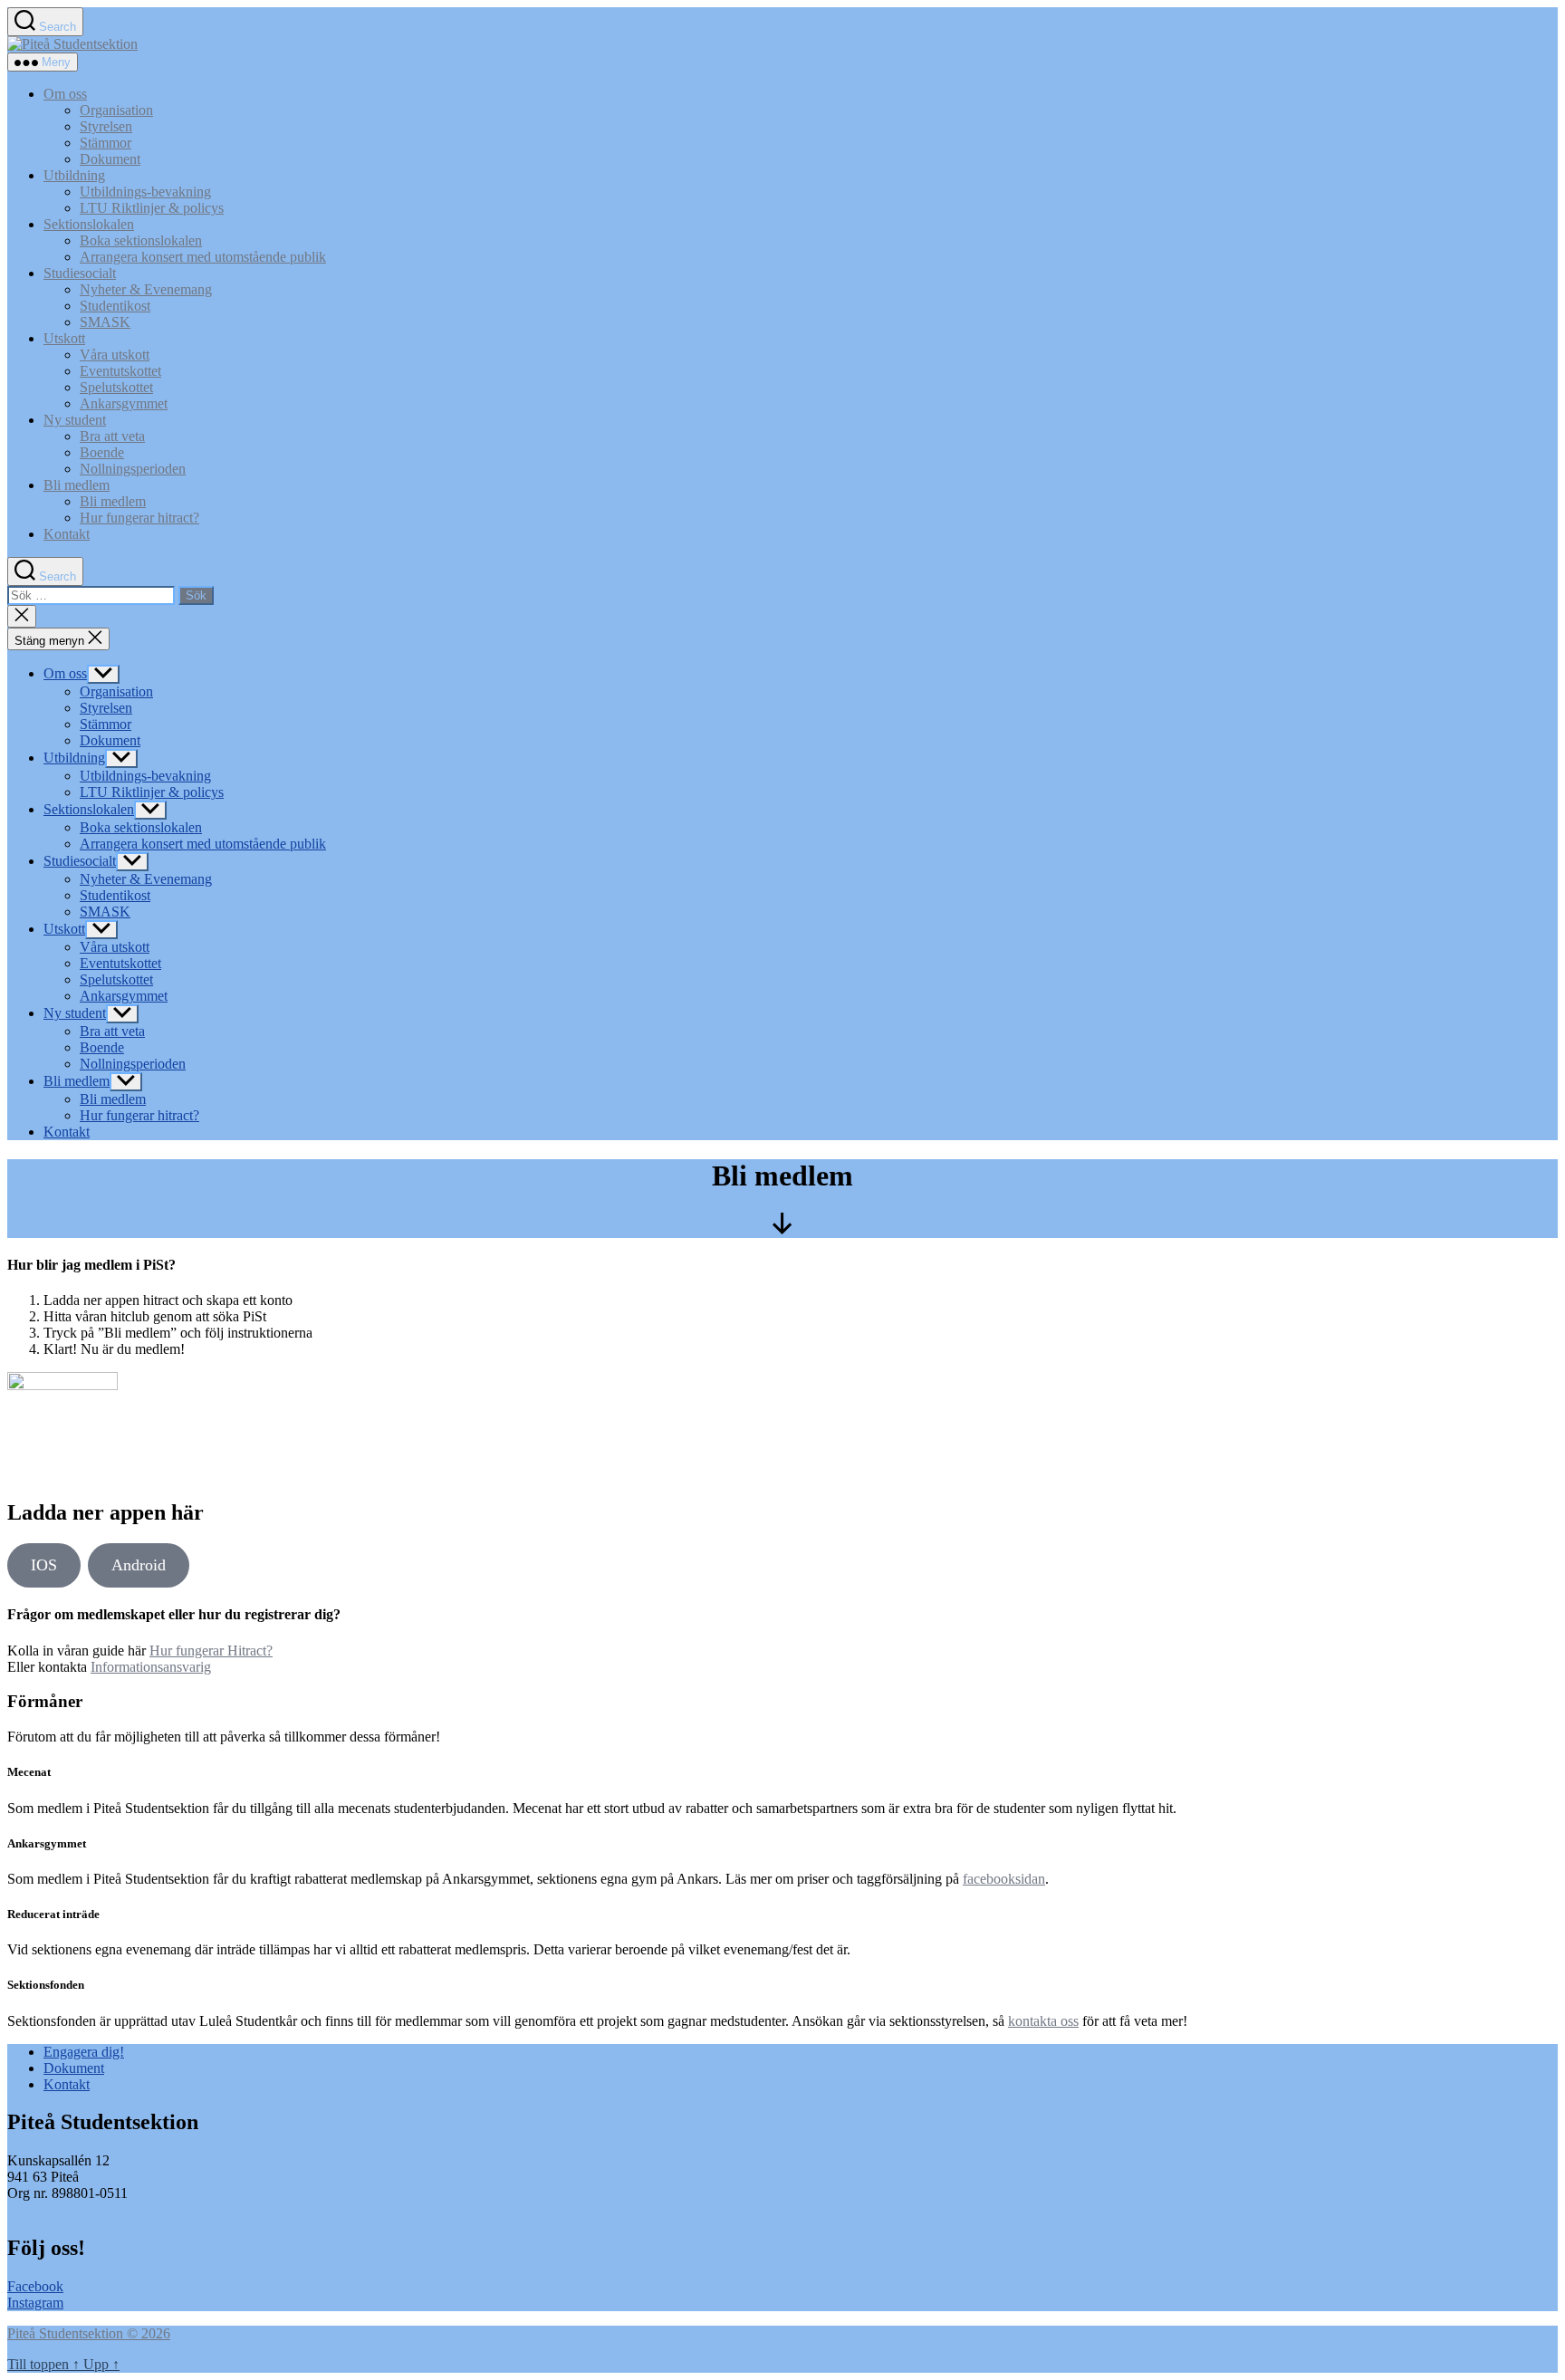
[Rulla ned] (782, 1229)
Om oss (65, 94)
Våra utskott (115, 355)
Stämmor (106, 143)
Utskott (64, 338)
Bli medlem (77, 485)
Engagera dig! (84, 2052)
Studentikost (115, 306)
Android (139, 1565)
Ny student (75, 420)
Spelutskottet (116, 387)
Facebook (35, 2286)
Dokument (110, 159)
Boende (102, 452)
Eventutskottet (120, 371)
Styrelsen (106, 126)
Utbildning (74, 175)
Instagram (35, 2303)
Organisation (116, 110)
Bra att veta (112, 436)
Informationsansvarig (151, 1667)
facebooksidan (1004, 1879)
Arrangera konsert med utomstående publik (203, 257)
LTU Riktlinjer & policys (152, 208)
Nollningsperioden (133, 469)
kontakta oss (1043, 2021)
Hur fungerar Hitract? (211, 1651)
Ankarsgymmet (124, 403)
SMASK (105, 322)
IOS (44, 1565)
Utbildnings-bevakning (145, 192)
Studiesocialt (80, 273)
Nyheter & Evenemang (146, 289)
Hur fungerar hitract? (139, 518)
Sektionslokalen (89, 224)
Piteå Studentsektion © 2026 (89, 2333)
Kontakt (67, 534)
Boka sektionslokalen (141, 240)
